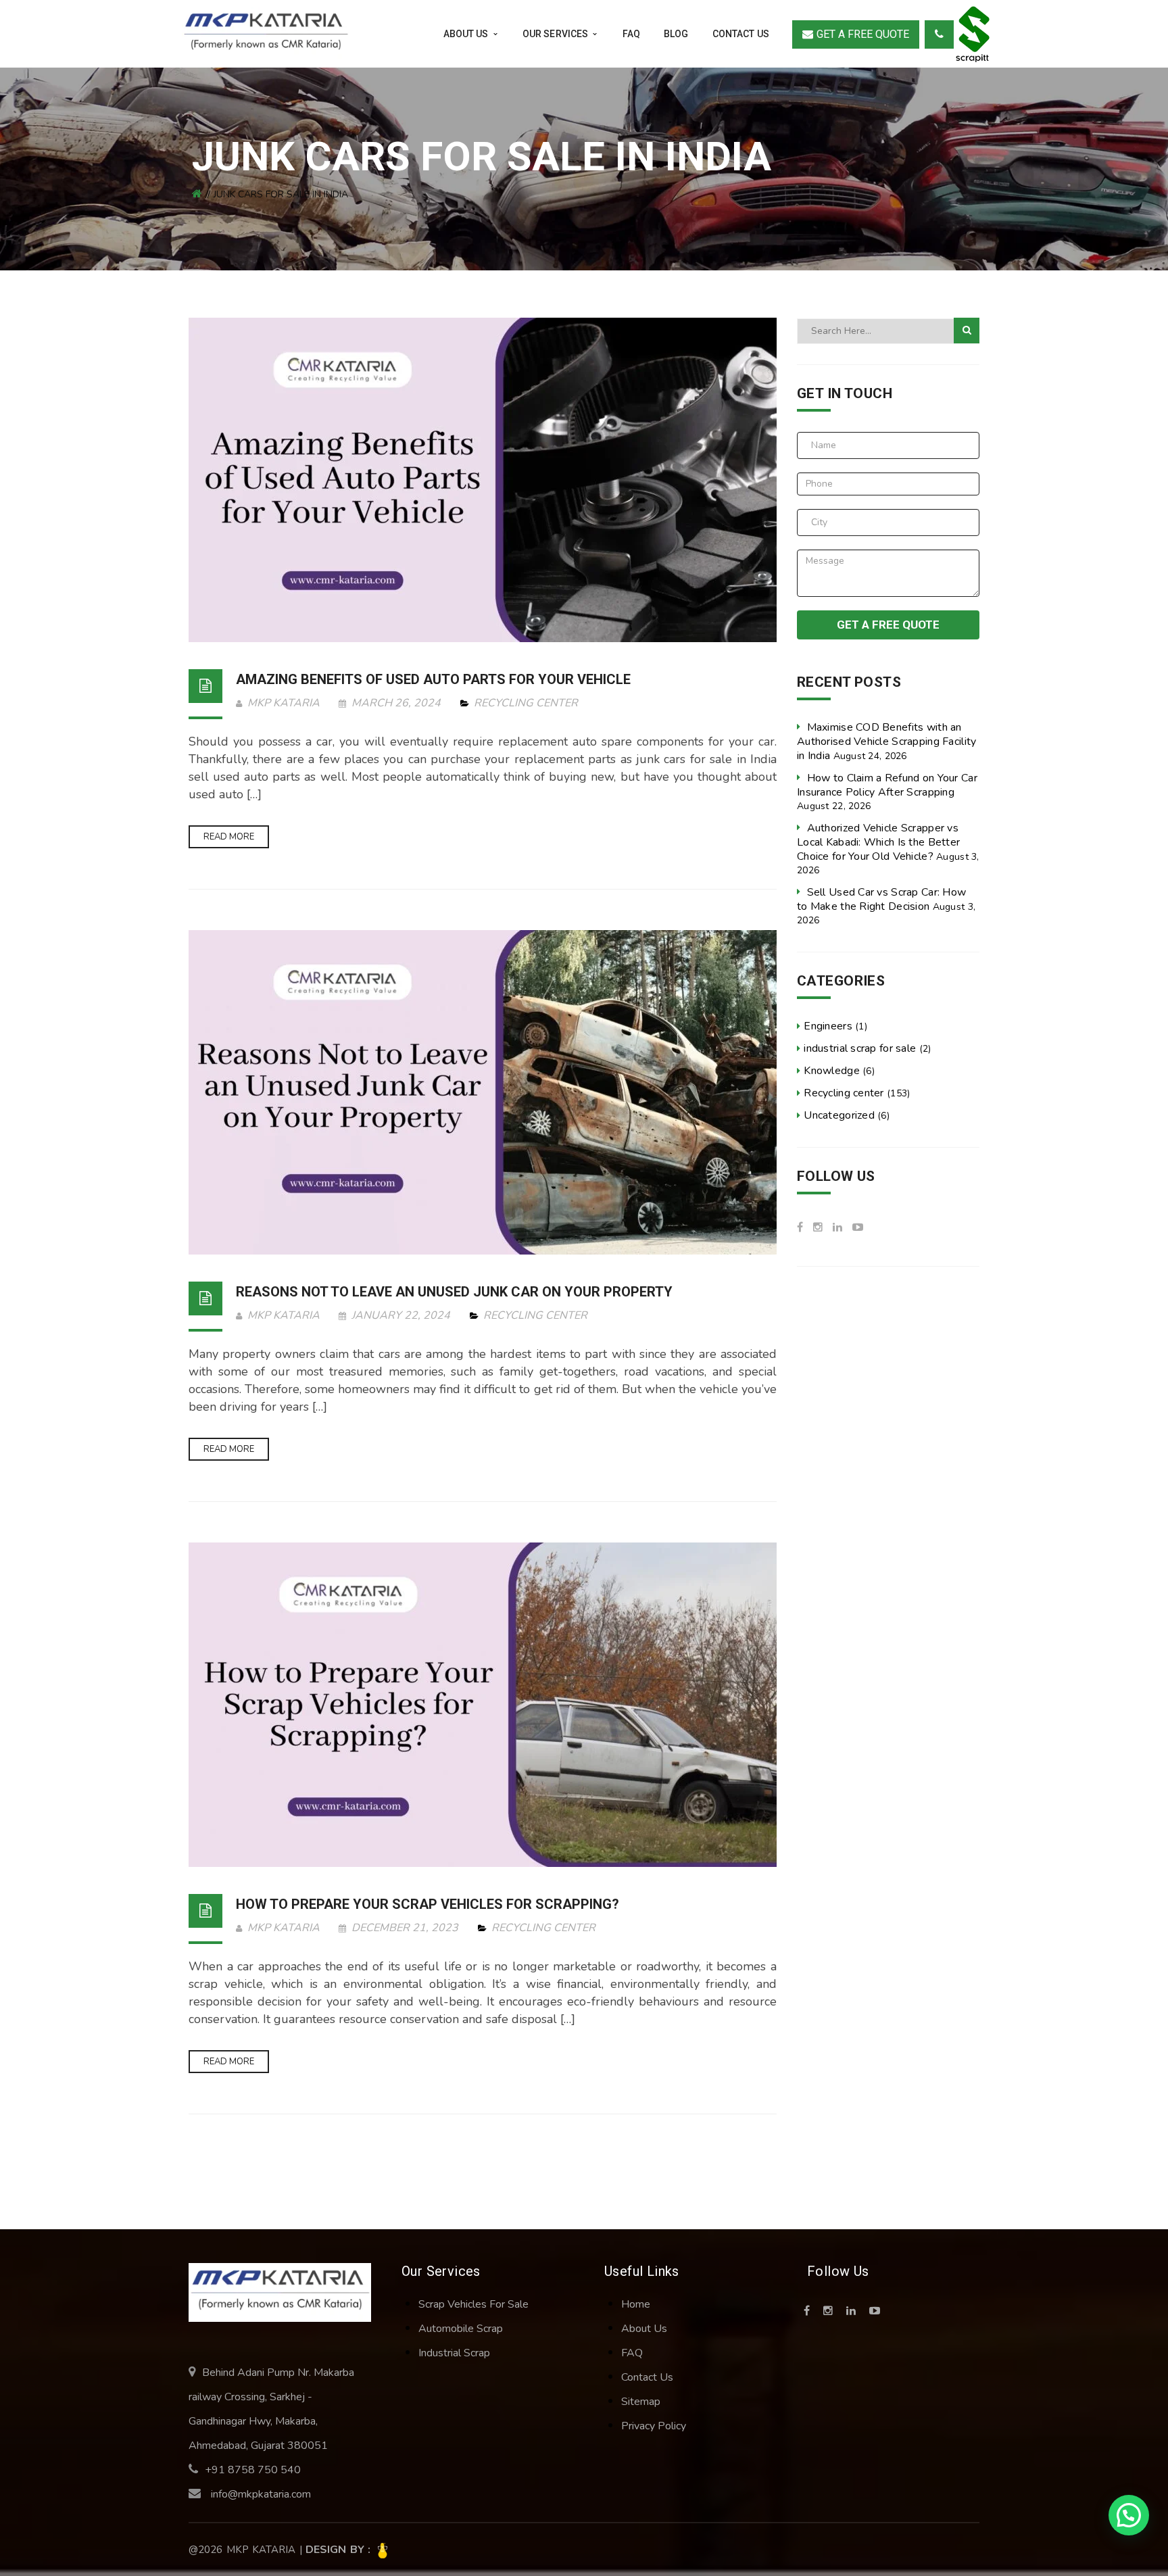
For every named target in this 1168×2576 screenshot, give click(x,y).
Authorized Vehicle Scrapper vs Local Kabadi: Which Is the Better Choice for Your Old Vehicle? (878, 842)
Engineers (828, 1026)
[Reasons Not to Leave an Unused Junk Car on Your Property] (483, 1092)
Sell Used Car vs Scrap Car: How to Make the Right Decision (881, 899)
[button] (1129, 2515)
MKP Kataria (282, 703)
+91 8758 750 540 (253, 2470)
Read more (229, 837)
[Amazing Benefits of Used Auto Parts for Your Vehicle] (483, 480)
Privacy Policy (654, 2426)
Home (636, 2304)
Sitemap (641, 2402)
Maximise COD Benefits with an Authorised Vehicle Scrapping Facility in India (886, 742)
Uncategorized (839, 1115)
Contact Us (647, 2377)
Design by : (340, 2550)
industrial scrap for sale (860, 1048)
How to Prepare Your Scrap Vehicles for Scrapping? (428, 1904)
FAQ (632, 2353)
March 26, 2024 (396, 703)
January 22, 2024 (401, 1315)
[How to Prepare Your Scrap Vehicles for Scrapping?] (483, 1705)
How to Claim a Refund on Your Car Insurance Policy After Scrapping (887, 785)
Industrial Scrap (454, 2353)
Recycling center (526, 703)
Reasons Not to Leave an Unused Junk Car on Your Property (454, 1292)
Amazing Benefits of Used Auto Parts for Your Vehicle (433, 679)
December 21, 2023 (405, 1928)
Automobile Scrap (461, 2329)
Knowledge (832, 1071)
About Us (644, 2329)
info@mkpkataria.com (261, 2494)
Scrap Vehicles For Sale (473, 2304)
